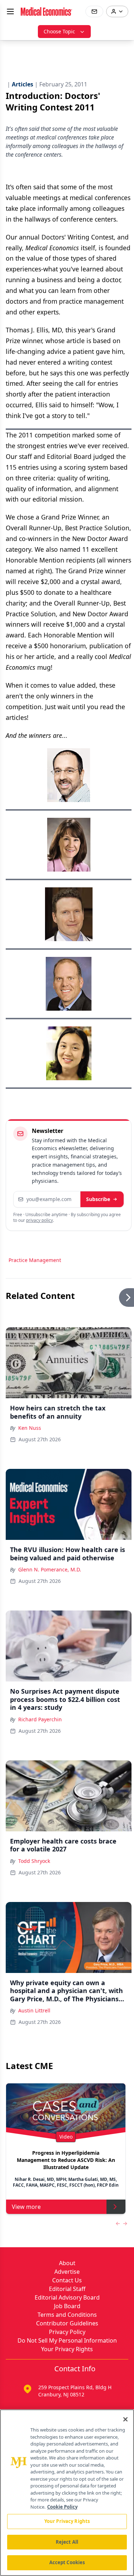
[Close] (125, 2419)
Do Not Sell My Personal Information (67, 2340)
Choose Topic (59, 31)
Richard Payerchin (40, 1719)
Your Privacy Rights (67, 2349)
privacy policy (39, 1220)
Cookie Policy (62, 2507)
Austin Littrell (34, 2010)
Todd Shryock (34, 1861)
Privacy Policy (67, 2332)
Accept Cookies (67, 2562)
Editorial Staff (67, 2289)
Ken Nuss (30, 1428)
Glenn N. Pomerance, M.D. (50, 1569)
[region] (67, 2493)
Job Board (67, 2306)
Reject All (67, 2542)
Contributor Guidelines (67, 2323)
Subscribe (98, 1199)
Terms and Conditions (67, 2315)
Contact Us (67, 2280)
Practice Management (35, 1260)
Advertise (67, 2272)
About (67, 2263)
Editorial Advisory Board (67, 2297)
